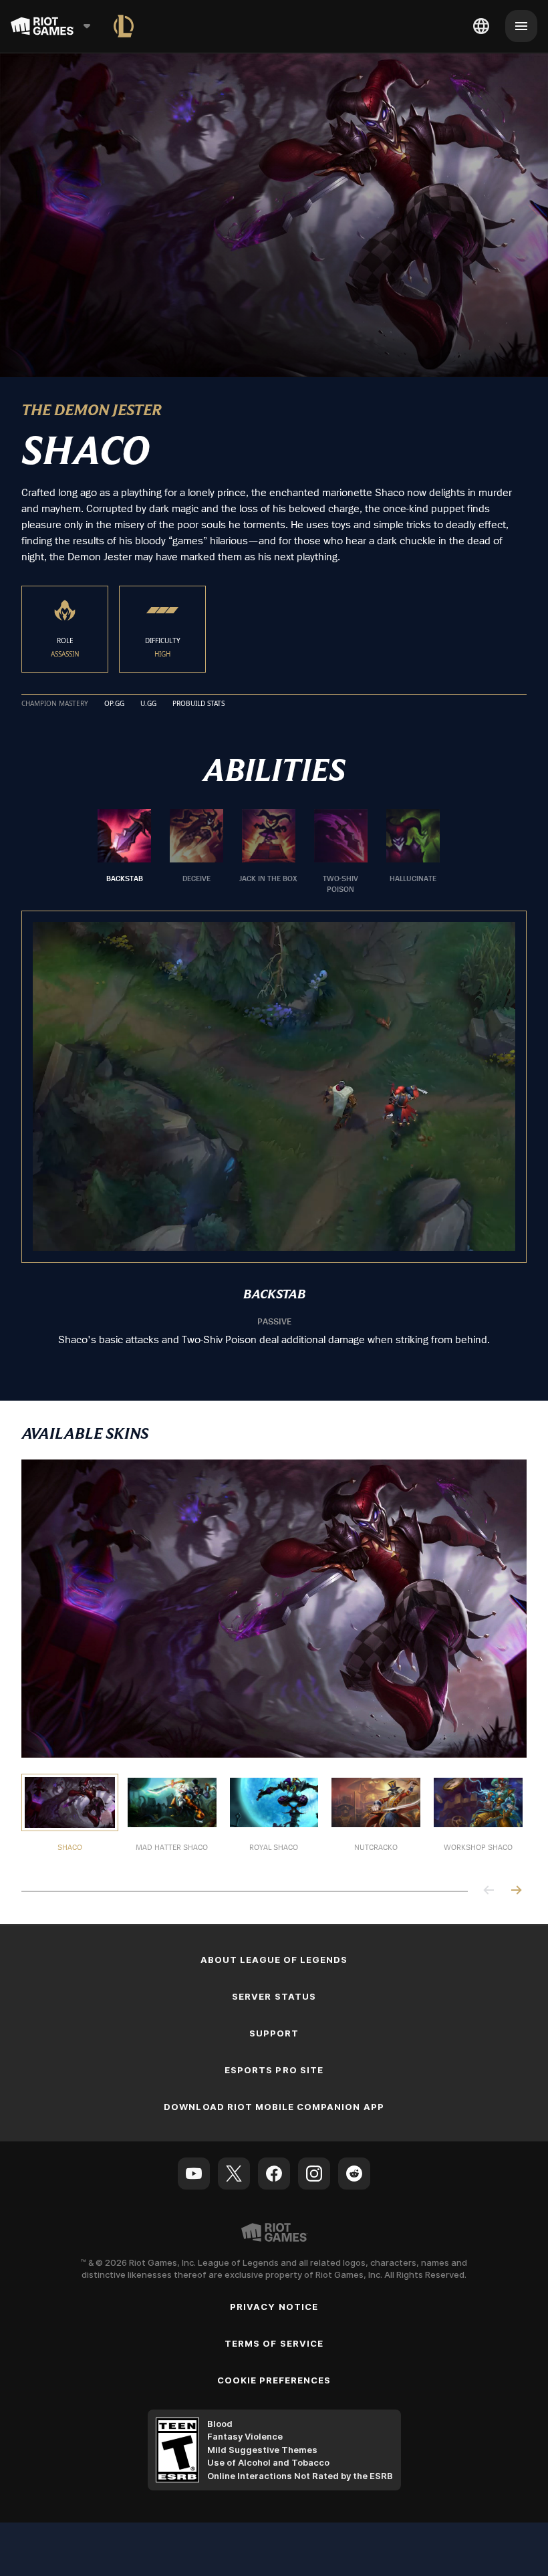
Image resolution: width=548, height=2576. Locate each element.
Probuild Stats (198, 704)
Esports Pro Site (274, 2070)
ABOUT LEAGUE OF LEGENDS (274, 1960)
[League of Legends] (124, 26)
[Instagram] (314, 2174)
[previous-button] (489, 1891)
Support (274, 2033)
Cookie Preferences (274, 2380)
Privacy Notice (274, 2307)
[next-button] (516, 1891)
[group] (269, 852)
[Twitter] (234, 2174)
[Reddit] (354, 2174)
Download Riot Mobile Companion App (274, 2107)
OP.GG (114, 704)
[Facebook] (274, 2174)
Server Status (274, 1996)
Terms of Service (274, 2343)
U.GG (148, 704)
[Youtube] (194, 2174)
